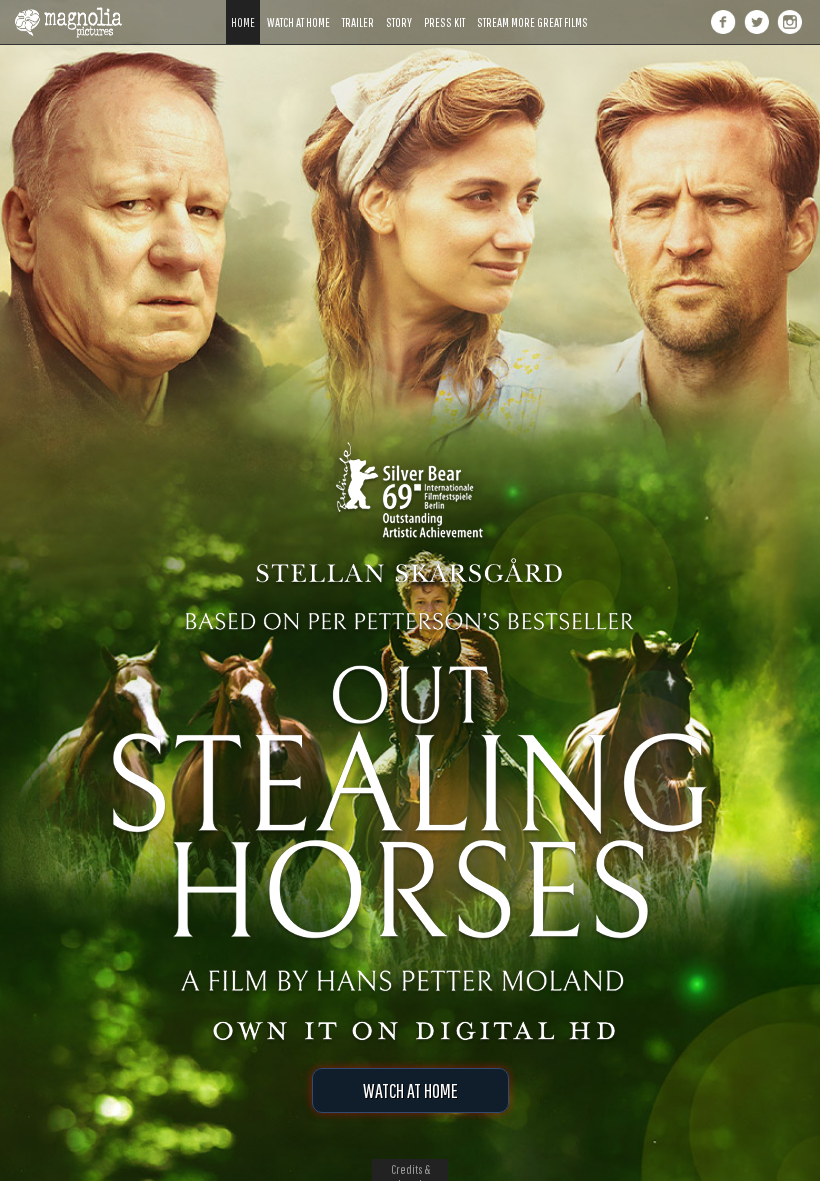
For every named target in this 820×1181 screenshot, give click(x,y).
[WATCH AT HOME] (298, 7)
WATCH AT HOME (410, 1090)
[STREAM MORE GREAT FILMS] (532, 7)
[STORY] (399, 7)
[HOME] (243, 7)
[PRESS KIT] (444, 7)
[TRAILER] (358, 7)
